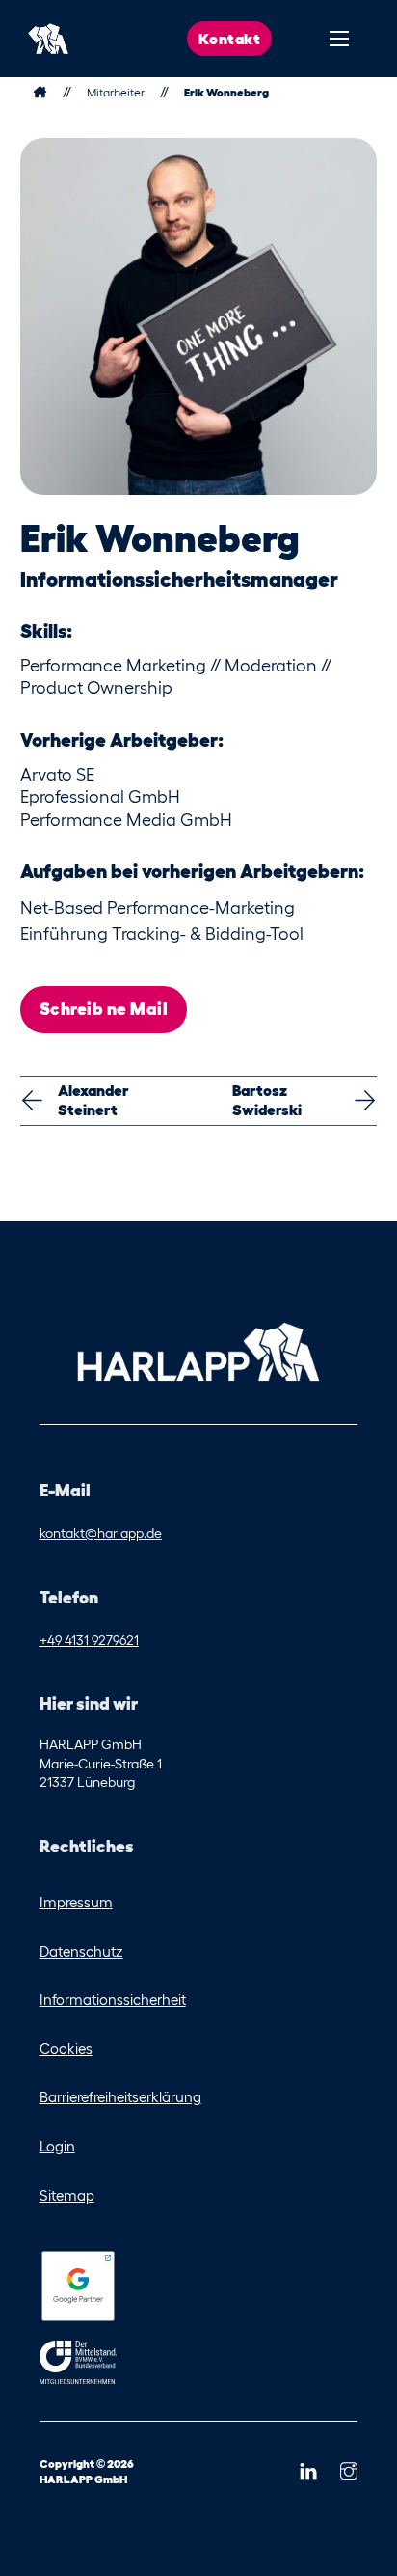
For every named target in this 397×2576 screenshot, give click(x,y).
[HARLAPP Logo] (198, 1351)
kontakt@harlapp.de (101, 1533)
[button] (308, 2472)
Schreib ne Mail (104, 1009)
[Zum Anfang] (48, 39)
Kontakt (230, 39)
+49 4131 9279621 (89, 1640)
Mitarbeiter (116, 92)
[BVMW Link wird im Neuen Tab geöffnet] (78, 2366)
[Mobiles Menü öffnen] (339, 39)
